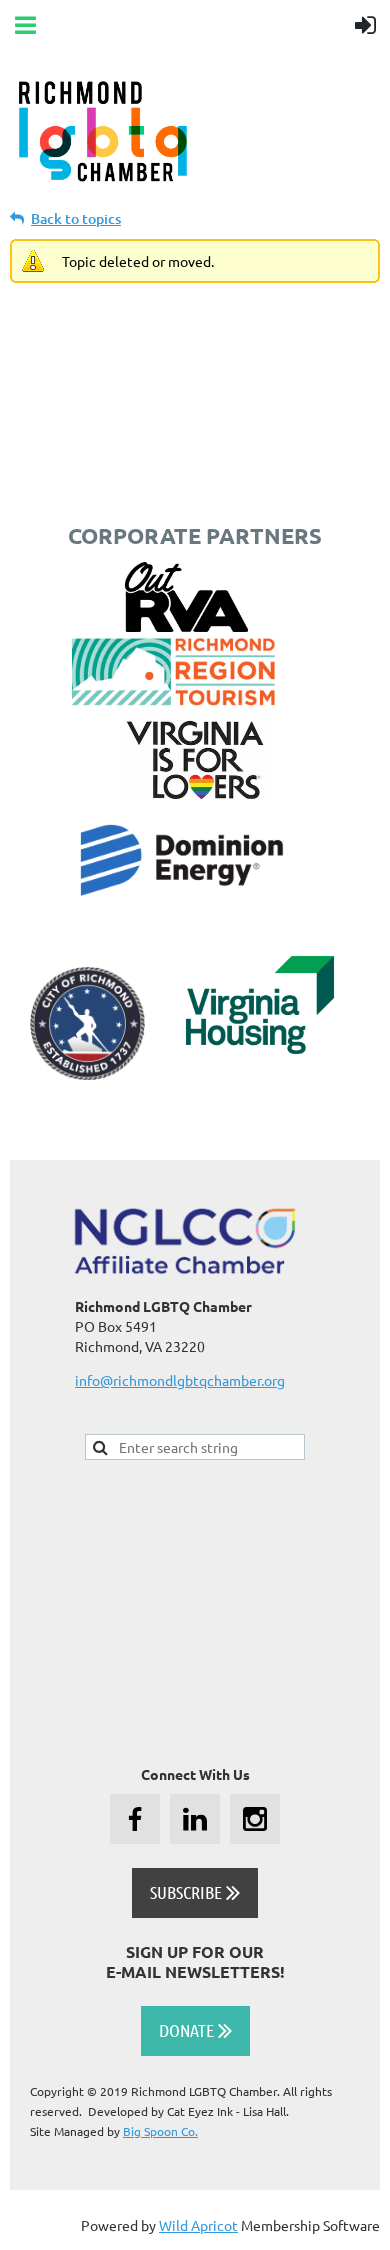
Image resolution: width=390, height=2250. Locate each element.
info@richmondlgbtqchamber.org (180, 1380)
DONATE (195, 2030)
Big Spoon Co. (160, 2131)
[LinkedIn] (195, 1819)
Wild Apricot (198, 2225)
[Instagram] (255, 1819)
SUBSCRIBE (195, 1892)
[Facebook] (135, 1819)
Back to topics (76, 218)
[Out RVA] (186, 626)
